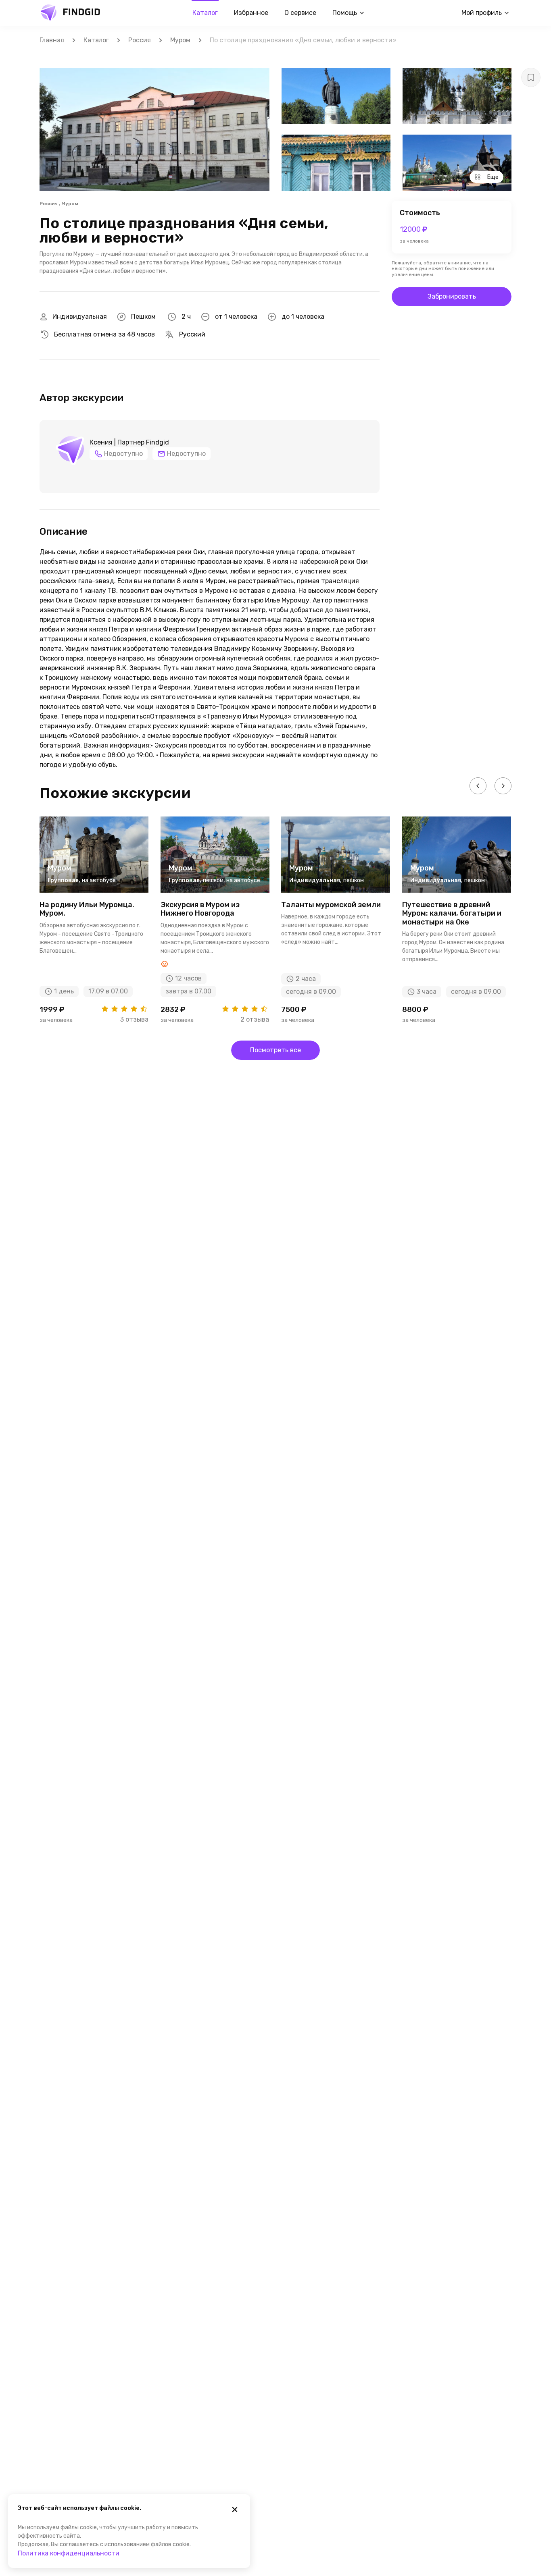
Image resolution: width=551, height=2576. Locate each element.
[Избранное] (531, 77)
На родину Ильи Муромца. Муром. (87, 909)
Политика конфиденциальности (69, 2553)
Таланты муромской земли (331, 905)
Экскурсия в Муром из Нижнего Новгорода (200, 909)
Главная (52, 40)
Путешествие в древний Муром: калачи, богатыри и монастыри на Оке (452, 913)
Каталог (205, 13)
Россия (140, 40)
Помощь (345, 13)
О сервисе (300, 13)
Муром (180, 40)
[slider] (124, 1009)
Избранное (251, 13)
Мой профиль (482, 13)
